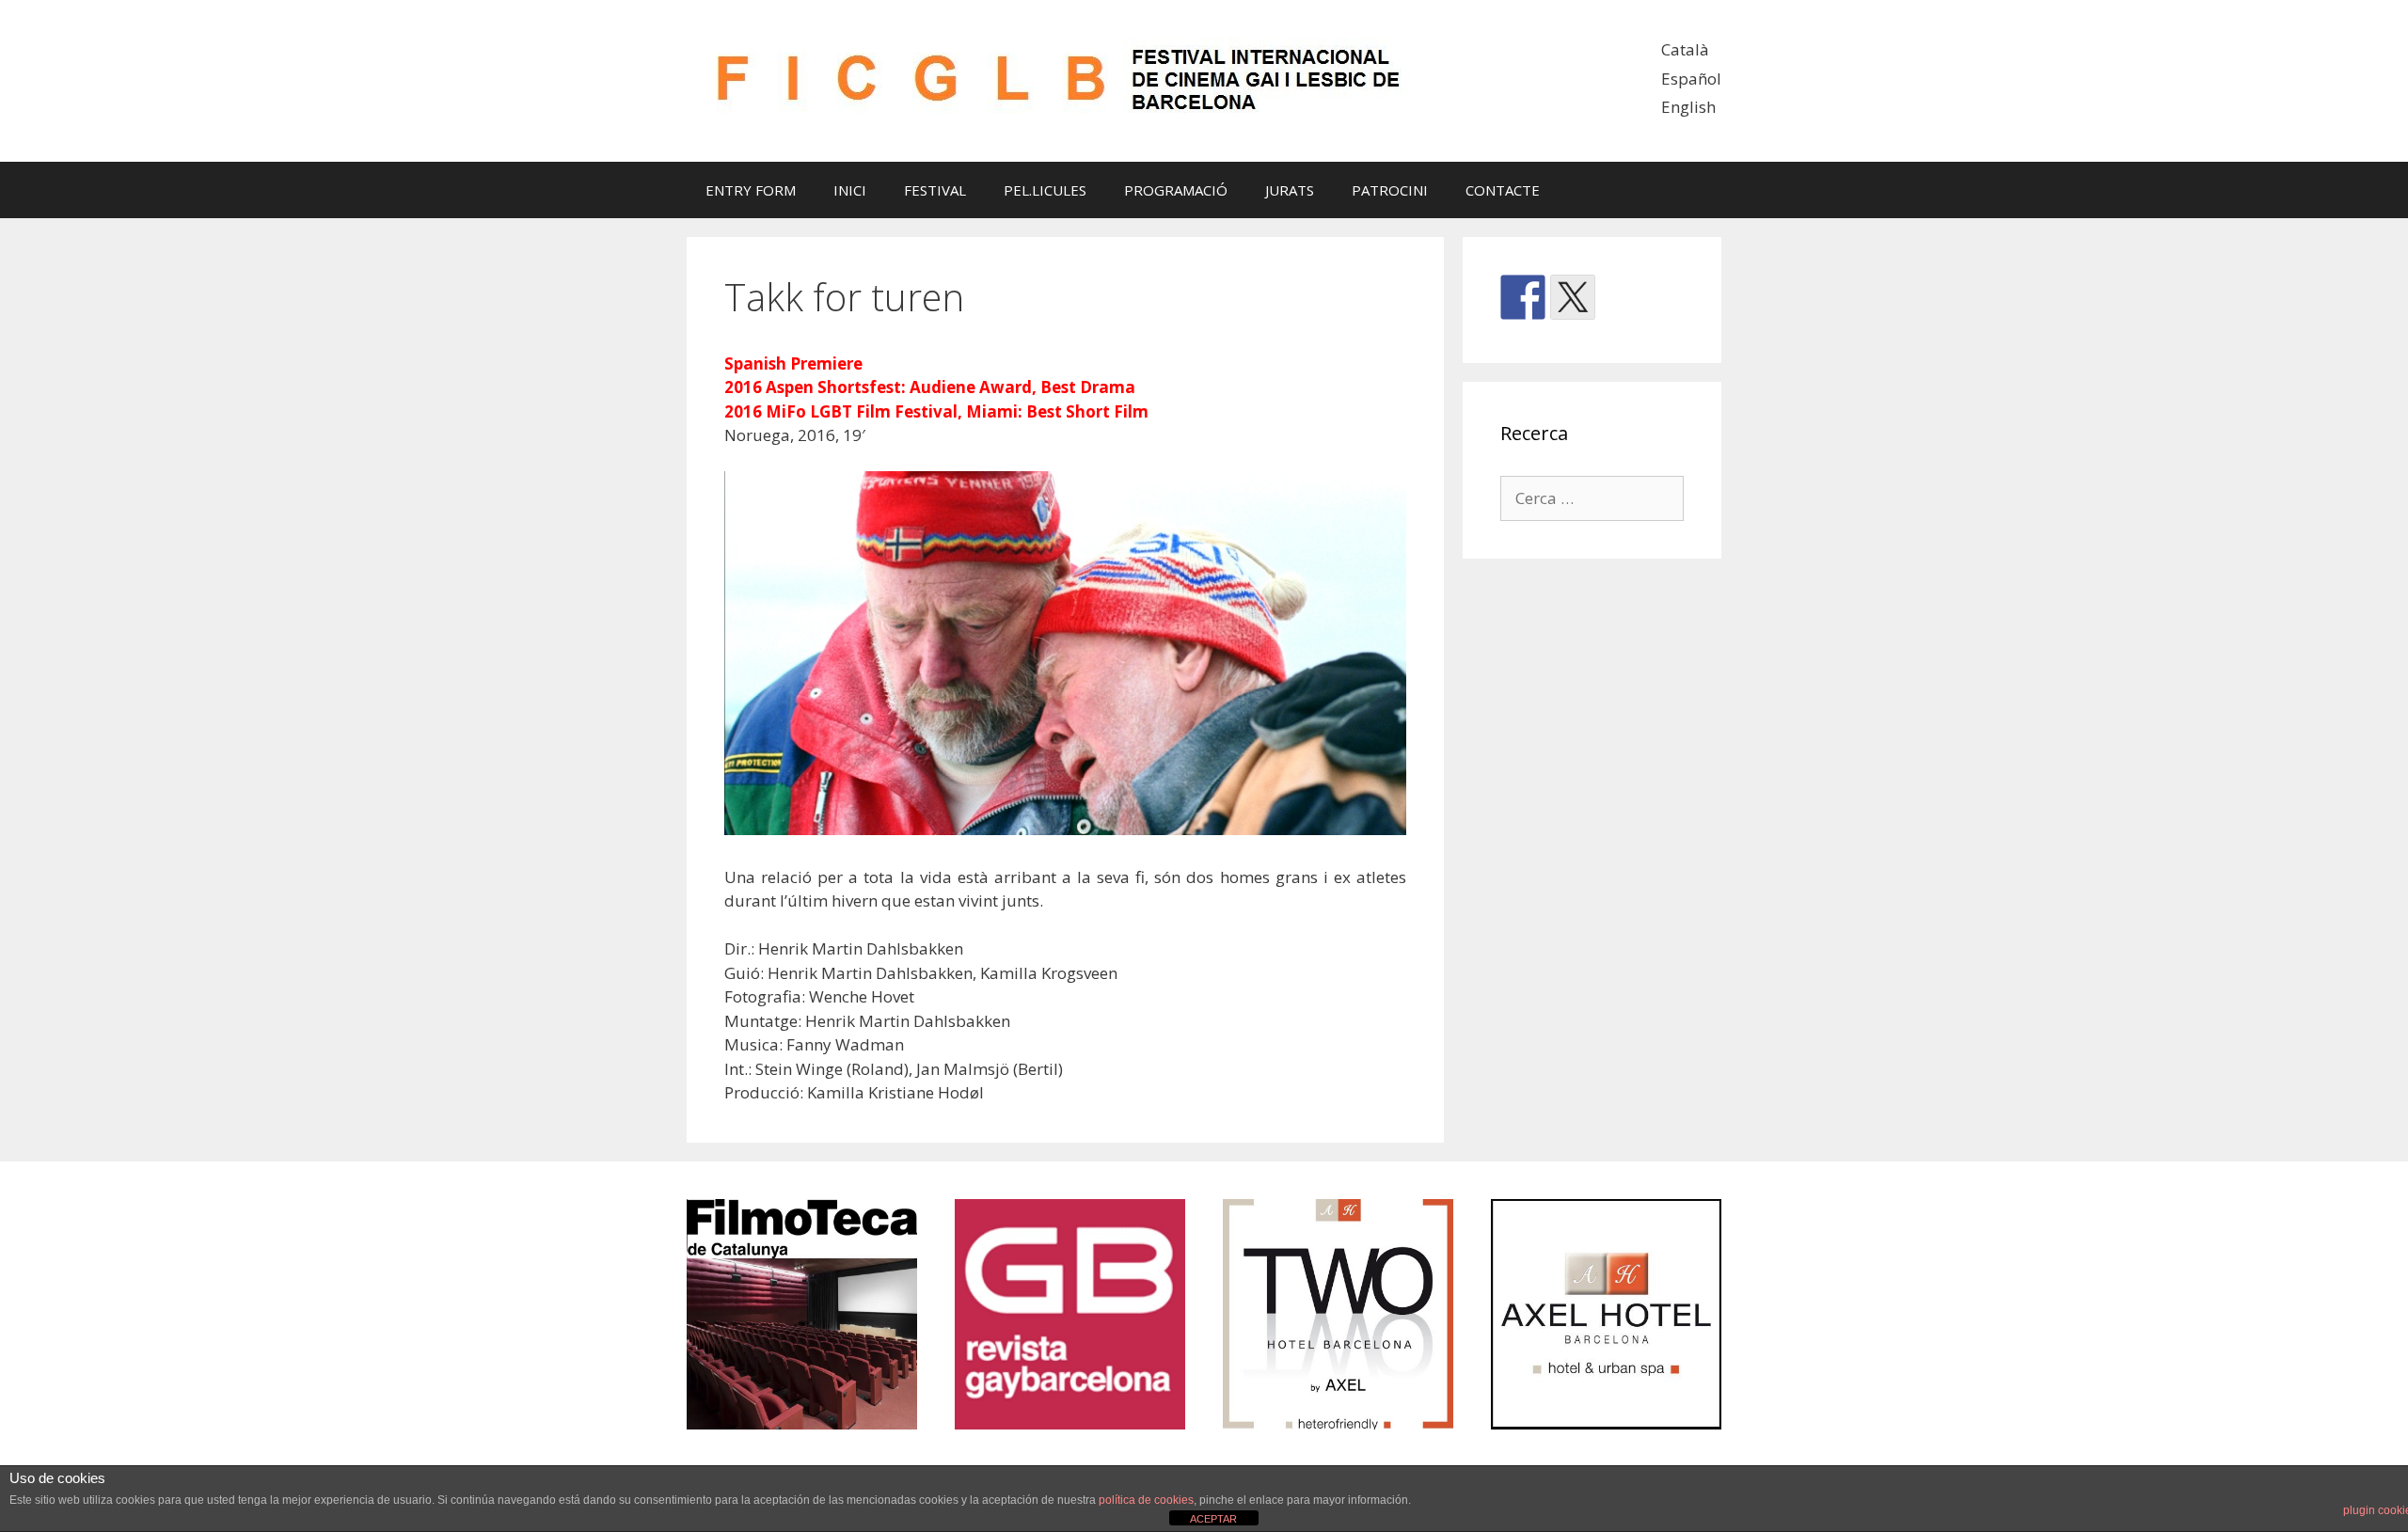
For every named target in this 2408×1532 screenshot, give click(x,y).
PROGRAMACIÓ (1176, 190)
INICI (850, 190)
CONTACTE (1503, 190)
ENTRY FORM (751, 190)
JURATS (1290, 190)
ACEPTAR (1213, 1519)
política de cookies (1146, 1500)
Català (1685, 49)
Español (1691, 79)
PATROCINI (1390, 190)
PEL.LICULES (1045, 190)
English (1688, 107)
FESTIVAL (935, 190)
